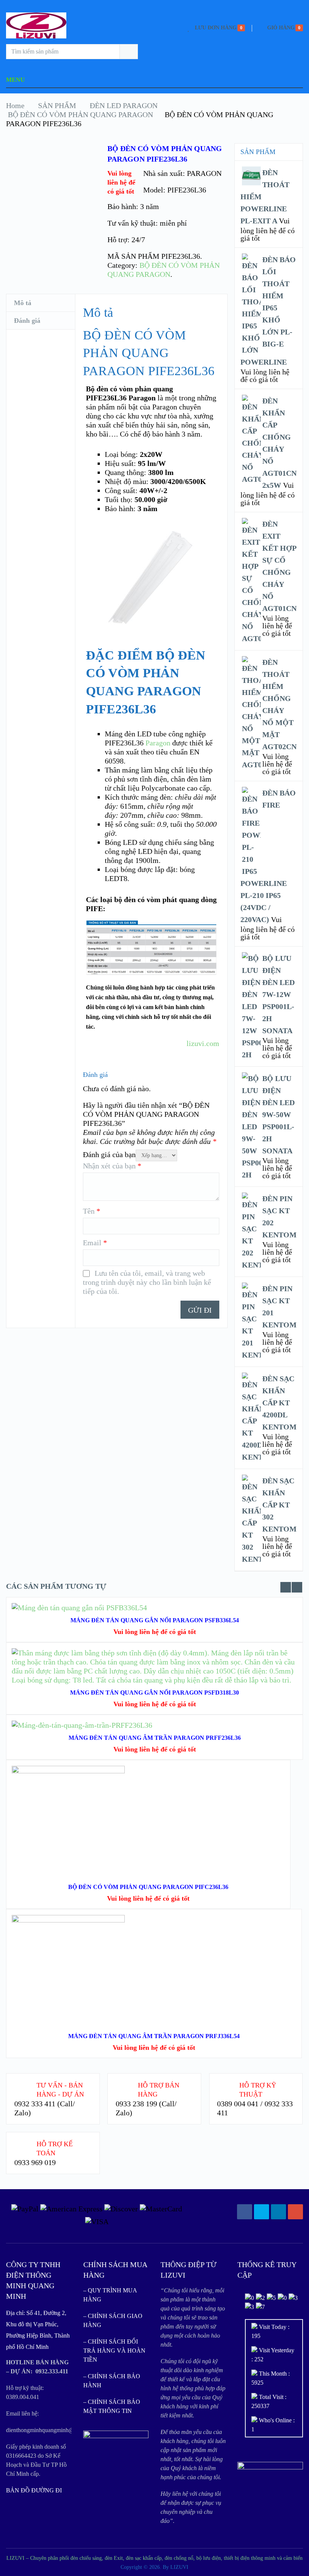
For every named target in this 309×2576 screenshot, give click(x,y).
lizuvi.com (203, 1043)
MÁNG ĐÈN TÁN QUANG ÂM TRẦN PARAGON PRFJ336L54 (154, 2036)
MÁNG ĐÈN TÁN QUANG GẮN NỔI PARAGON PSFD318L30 (154, 1693)
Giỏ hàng (281, 28)
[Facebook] (245, 2212)
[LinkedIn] (278, 2212)
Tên (92, 1211)
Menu (15, 80)
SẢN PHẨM (57, 105)
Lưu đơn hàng (216, 28)
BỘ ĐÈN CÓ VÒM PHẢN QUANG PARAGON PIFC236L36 (148, 1887)
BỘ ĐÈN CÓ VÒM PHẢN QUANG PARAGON (80, 115)
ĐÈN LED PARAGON (124, 105)
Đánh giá (27, 321)
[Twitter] (262, 2212)
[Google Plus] (295, 2212)
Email (95, 1243)
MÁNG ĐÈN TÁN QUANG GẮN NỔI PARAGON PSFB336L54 (155, 1620)
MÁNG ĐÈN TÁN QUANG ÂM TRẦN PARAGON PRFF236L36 (155, 1738)
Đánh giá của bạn (109, 1154)
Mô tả (23, 303)
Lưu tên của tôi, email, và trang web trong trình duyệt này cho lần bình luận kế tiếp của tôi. (147, 1282)
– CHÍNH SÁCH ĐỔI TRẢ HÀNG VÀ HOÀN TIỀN (114, 2351)
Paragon (158, 743)
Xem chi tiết (148, 1811)
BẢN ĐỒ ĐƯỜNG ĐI (34, 2490)
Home (15, 105)
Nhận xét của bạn (112, 1166)
